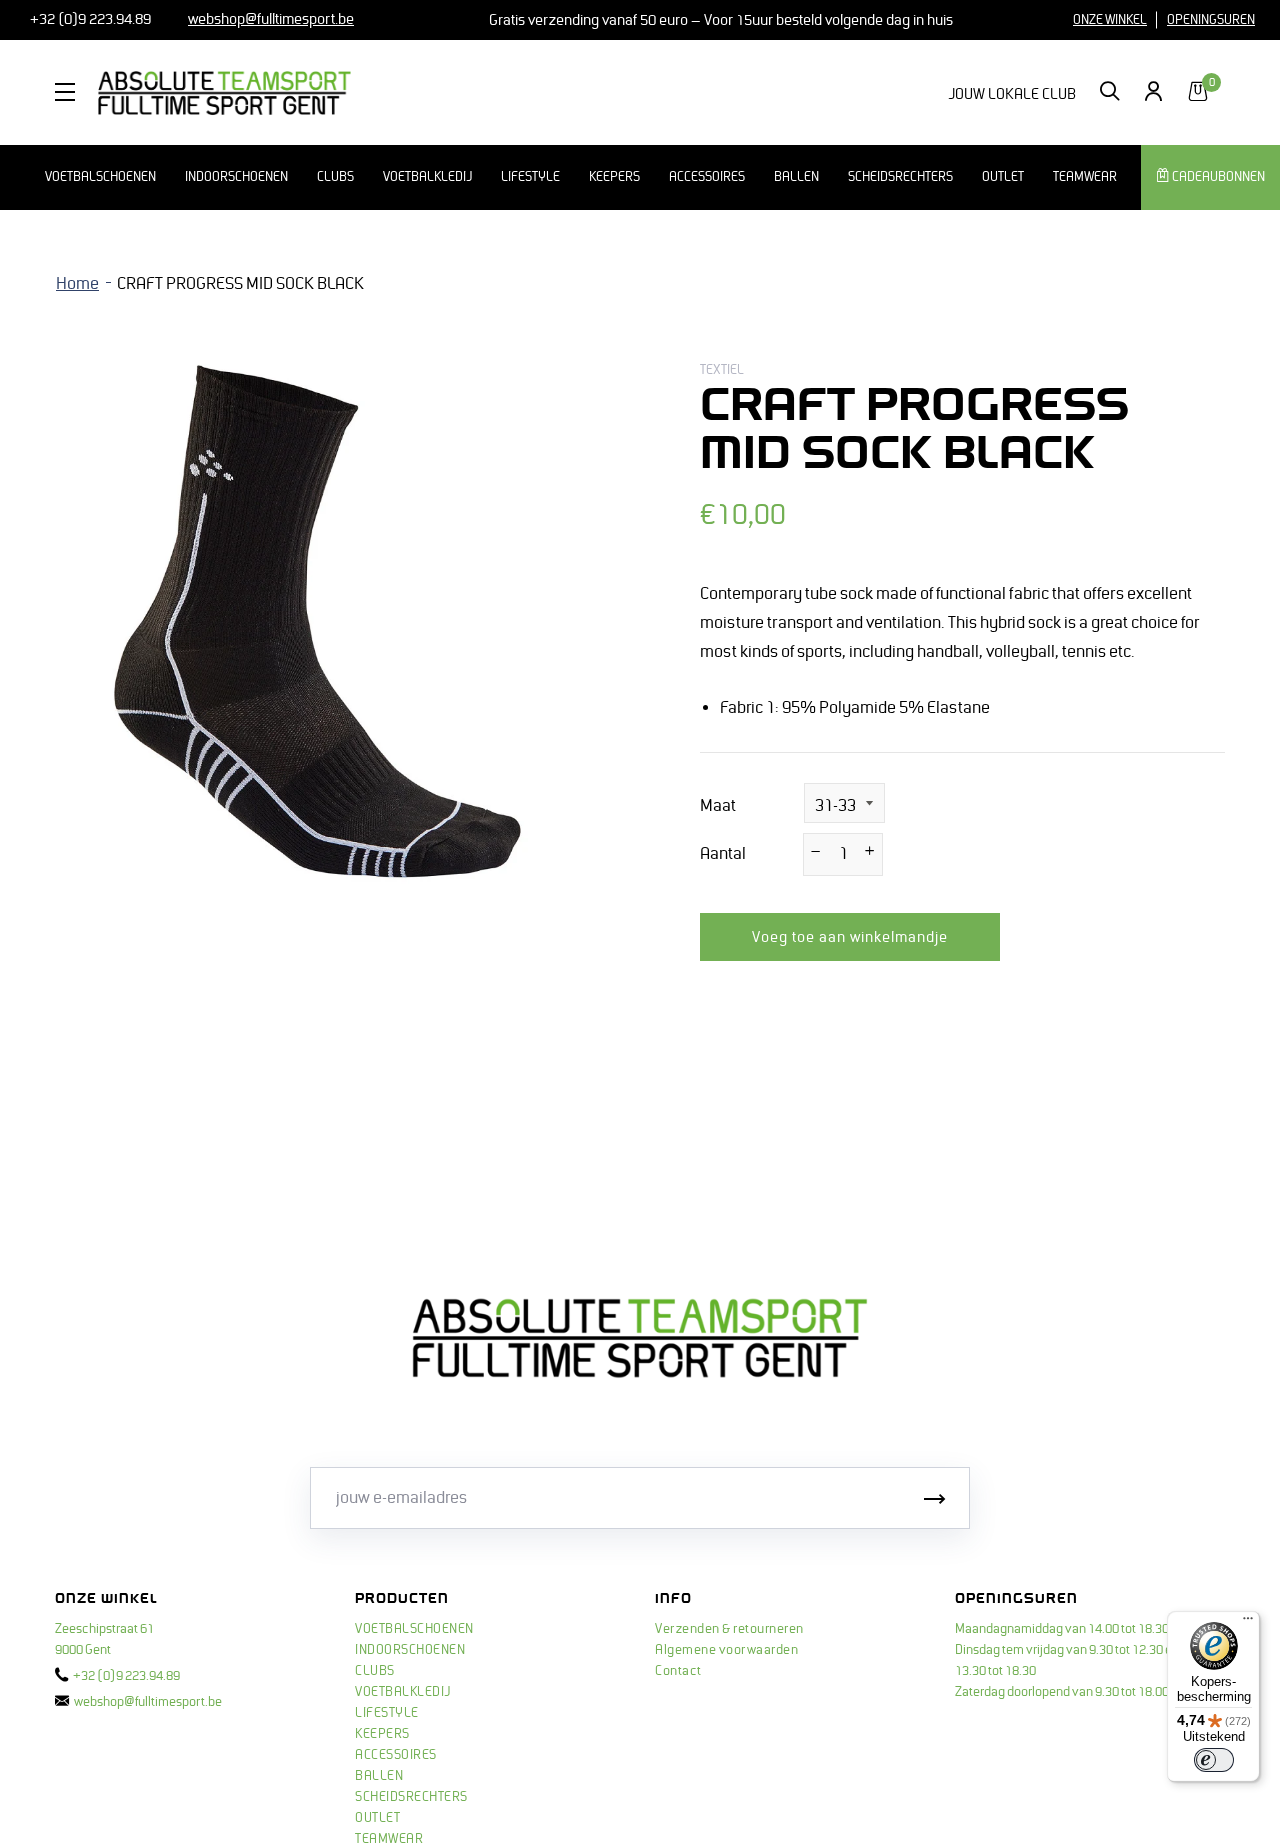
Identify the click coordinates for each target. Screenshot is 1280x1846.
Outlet (1003, 177)
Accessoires (707, 177)
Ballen (796, 177)
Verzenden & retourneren (729, 1629)
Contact (678, 1671)
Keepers (614, 177)
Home (77, 284)
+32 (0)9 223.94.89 (89, 19)
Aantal (723, 854)
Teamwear (1085, 177)
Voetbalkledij (427, 177)
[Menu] (1248, 1623)
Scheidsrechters (900, 177)
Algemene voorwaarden (726, 1650)
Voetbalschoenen (100, 177)
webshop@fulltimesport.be (148, 1702)
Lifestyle (530, 177)
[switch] (1214, 1760)
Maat (718, 806)
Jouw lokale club (1012, 94)
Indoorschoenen (236, 177)
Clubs (335, 177)
